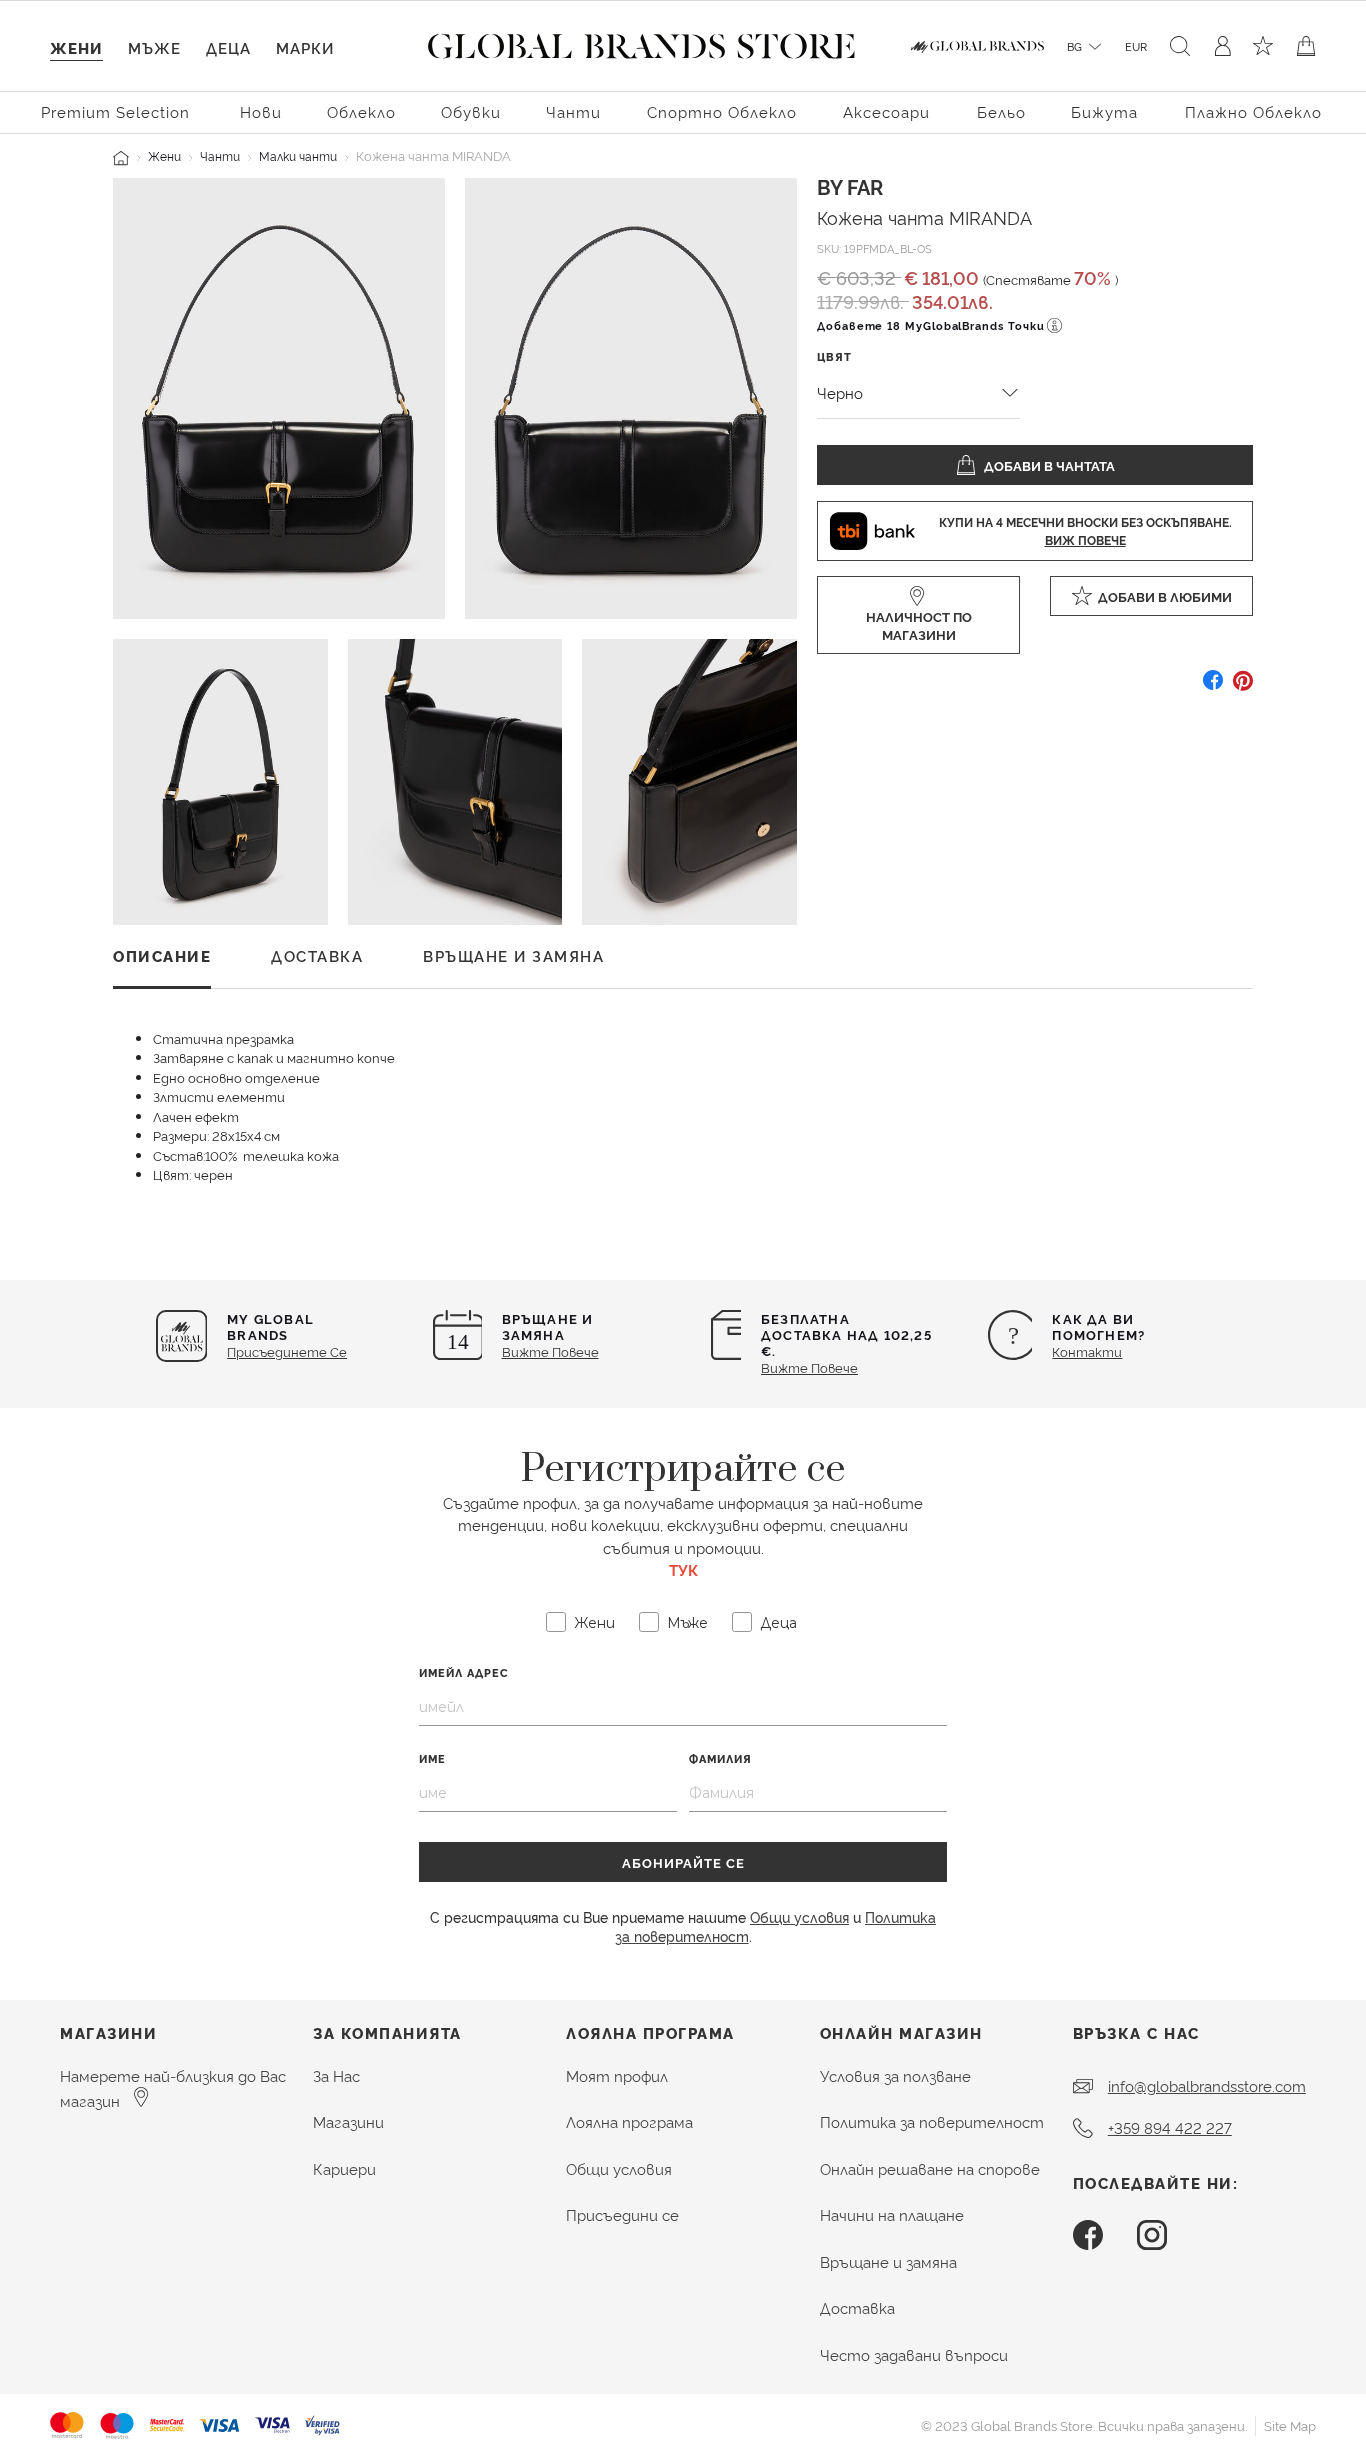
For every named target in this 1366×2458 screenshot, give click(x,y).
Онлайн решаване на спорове (930, 2168)
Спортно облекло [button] (722, 111)
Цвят (834, 356)
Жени (164, 155)
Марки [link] (305, 47)
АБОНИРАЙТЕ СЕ (683, 1862)
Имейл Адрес (464, 1672)
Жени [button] (76, 47)
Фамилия (720, 1758)
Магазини (348, 2121)
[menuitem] (118, 110)
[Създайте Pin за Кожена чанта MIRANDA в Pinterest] (1243, 687)
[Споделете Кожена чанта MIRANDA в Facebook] (1213, 687)
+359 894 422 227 (1170, 2127)
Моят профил (617, 2075)
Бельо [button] (1001, 111)
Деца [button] (228, 47)
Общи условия (799, 1916)
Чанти (220, 155)
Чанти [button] (573, 111)
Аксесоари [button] (886, 111)
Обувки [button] (471, 111)
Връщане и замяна (888, 2261)
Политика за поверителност (932, 2121)
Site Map (1290, 2425)
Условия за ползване (895, 2075)
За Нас (336, 2075)
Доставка (857, 2307)
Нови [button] (261, 111)
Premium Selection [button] (115, 111)
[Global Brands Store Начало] (641, 42)
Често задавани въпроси (914, 2354)
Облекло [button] (361, 111)
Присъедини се (622, 2214)
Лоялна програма (629, 2121)
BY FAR (850, 186)
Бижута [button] (1104, 111)
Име (432, 1758)
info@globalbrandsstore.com (1207, 2085)
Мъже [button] (154, 47)
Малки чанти (298, 155)
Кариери (344, 2168)
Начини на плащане (892, 2214)
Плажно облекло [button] (1253, 111)
